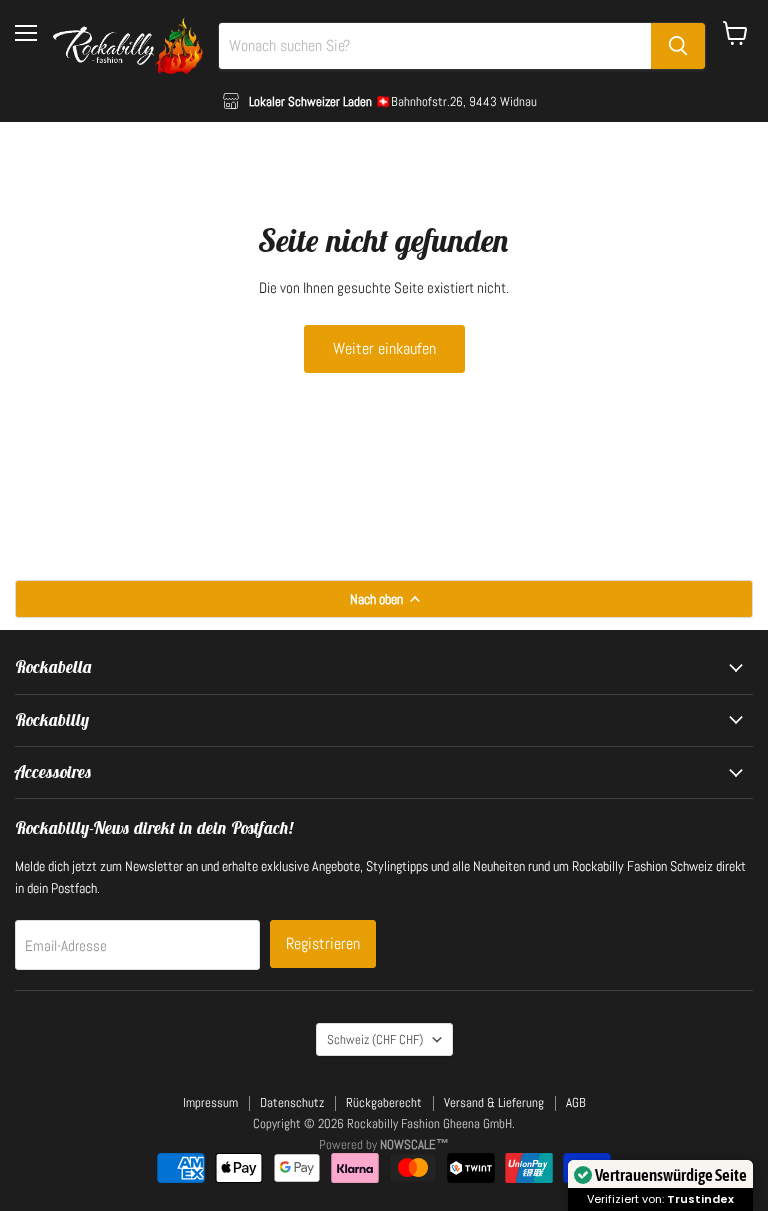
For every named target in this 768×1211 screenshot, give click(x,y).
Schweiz (375, 1039)
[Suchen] (678, 46)
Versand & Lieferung (494, 1102)
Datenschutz (292, 1102)
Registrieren (323, 943)
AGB (576, 1102)
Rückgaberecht (384, 1102)
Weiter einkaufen (384, 348)
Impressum (210, 1102)
